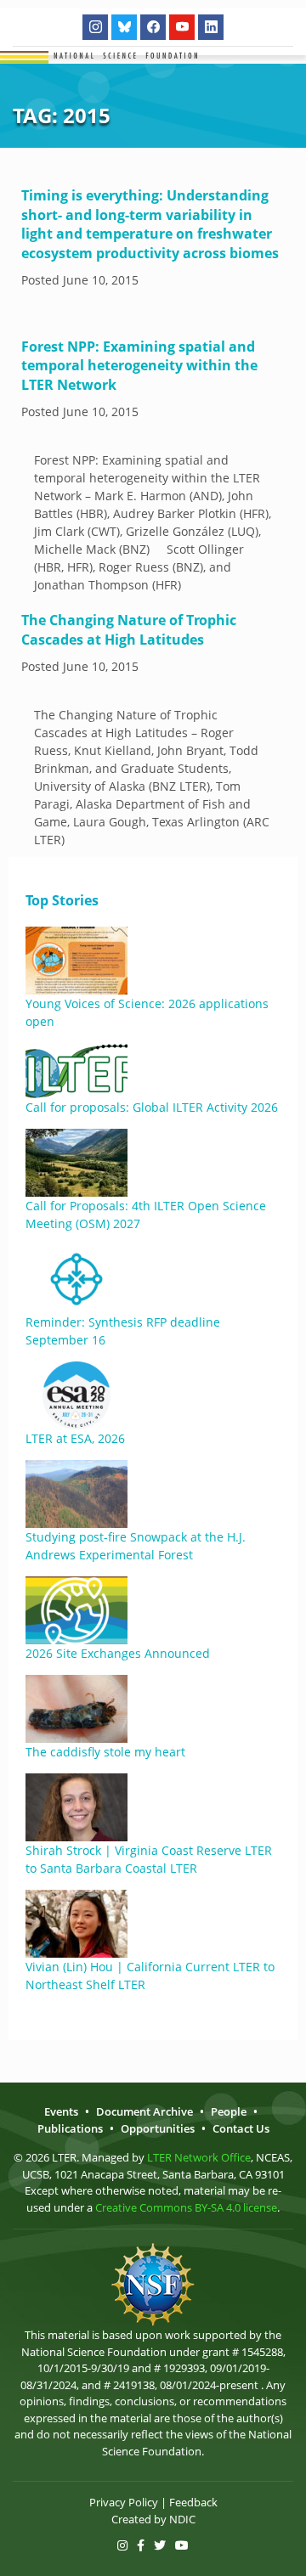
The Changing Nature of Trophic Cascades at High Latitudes (129, 629)
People (229, 2111)
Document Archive (144, 2111)
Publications (70, 2128)
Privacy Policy (124, 2502)
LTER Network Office (199, 2157)
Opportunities (158, 2128)
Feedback (193, 2502)
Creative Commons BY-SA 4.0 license (186, 2207)
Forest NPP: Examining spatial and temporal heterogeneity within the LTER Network (139, 366)
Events (61, 2111)
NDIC (182, 2519)
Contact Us (241, 2128)
